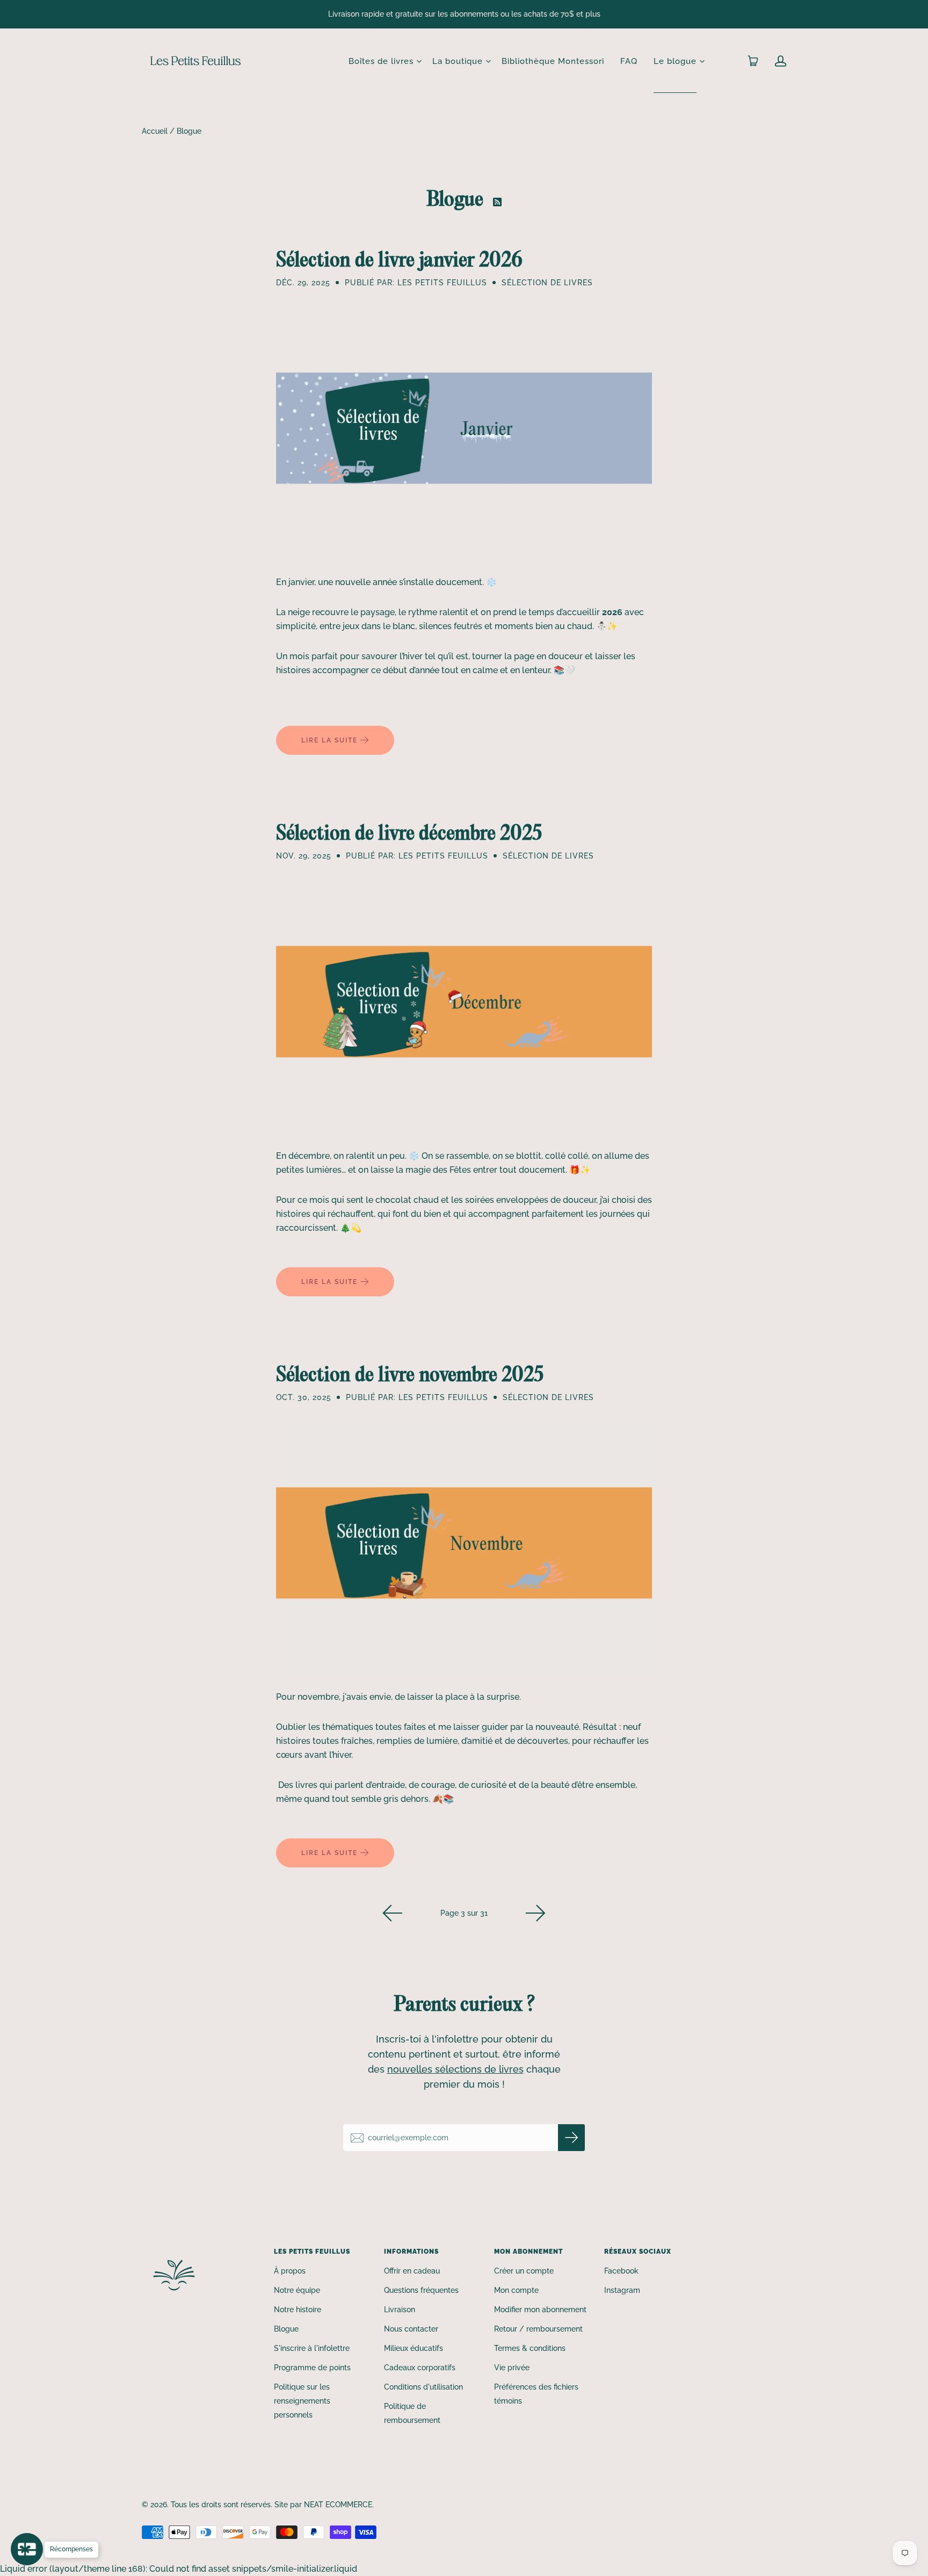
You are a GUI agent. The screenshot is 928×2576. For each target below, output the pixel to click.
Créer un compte (524, 2271)
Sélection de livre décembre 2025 (409, 832)
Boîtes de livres (381, 61)
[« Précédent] (393, 1913)
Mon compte (516, 2290)
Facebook (621, 2271)
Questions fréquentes (421, 2290)
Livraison (400, 2310)
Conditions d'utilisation (423, 2387)
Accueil (155, 131)
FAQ (629, 61)
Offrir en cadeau (412, 2271)
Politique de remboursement (412, 2413)
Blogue (286, 2329)
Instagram (622, 2290)
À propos (290, 2271)
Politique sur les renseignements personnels (302, 2401)
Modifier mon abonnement (540, 2310)
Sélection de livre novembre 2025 (410, 1374)
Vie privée (512, 2368)
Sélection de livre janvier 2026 (399, 259)
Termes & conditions (530, 2348)
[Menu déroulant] (419, 61)
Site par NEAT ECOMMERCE (323, 2505)
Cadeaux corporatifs (420, 2368)
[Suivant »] (535, 1913)
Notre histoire (298, 2310)
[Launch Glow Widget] (27, 2549)
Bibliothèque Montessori (553, 61)
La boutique (458, 61)
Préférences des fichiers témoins (536, 2394)
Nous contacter (411, 2329)
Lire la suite (331, 740)
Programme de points (312, 2368)
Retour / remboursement (538, 2329)
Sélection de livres (547, 283)
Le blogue (675, 61)
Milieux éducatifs (414, 2348)
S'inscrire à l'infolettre (312, 2348)
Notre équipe (297, 2290)
